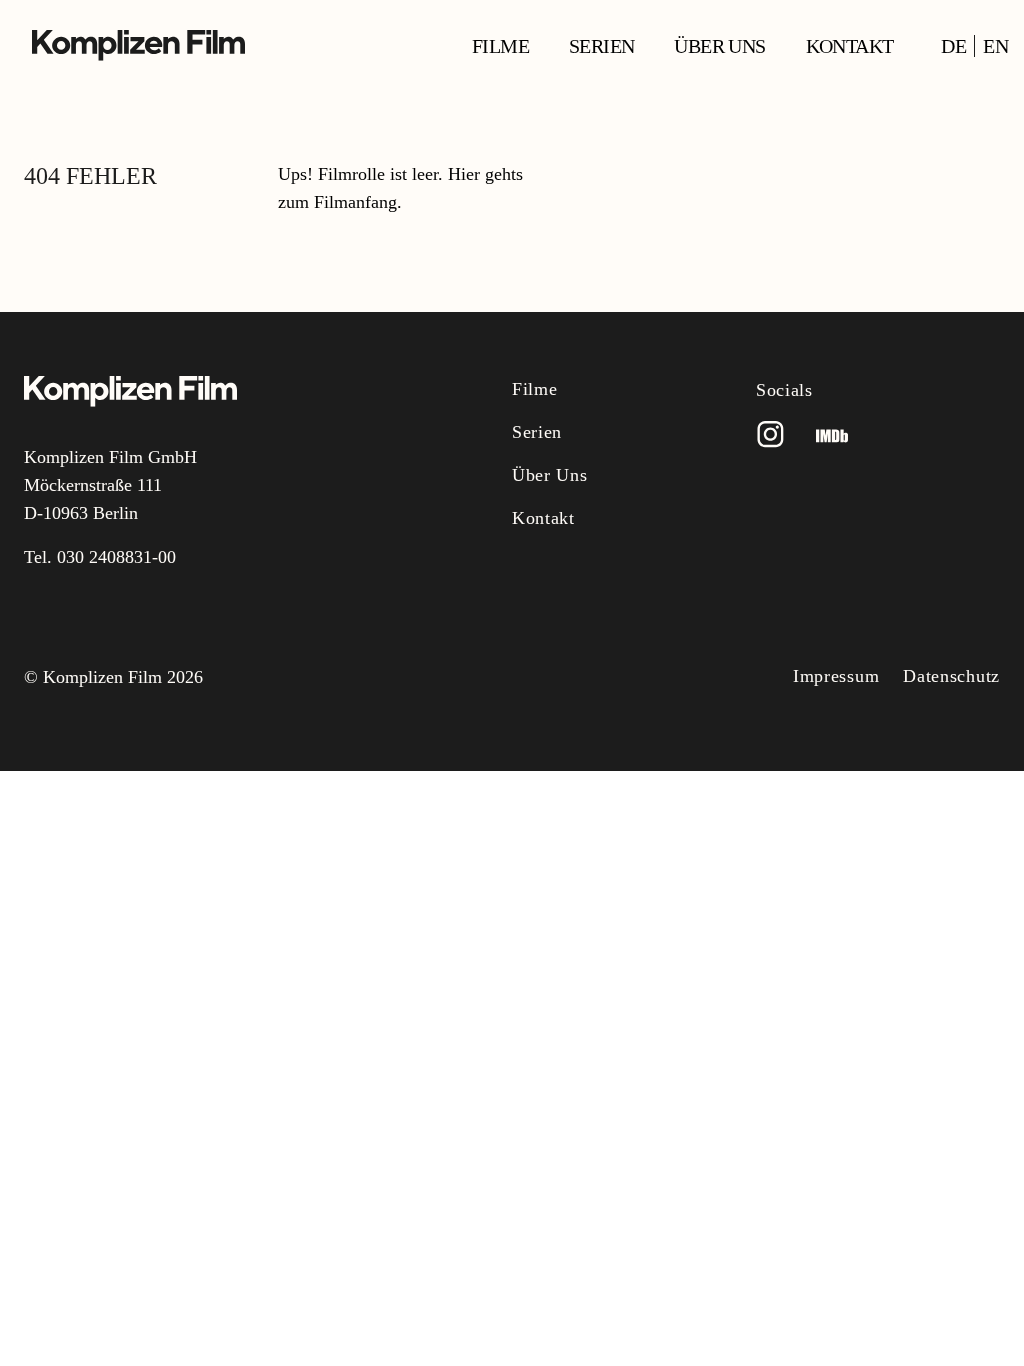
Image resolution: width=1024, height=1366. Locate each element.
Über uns (719, 46)
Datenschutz (951, 676)
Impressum (836, 676)
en (995, 46)
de (953, 46)
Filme (500, 46)
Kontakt (850, 46)
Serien (601, 46)
